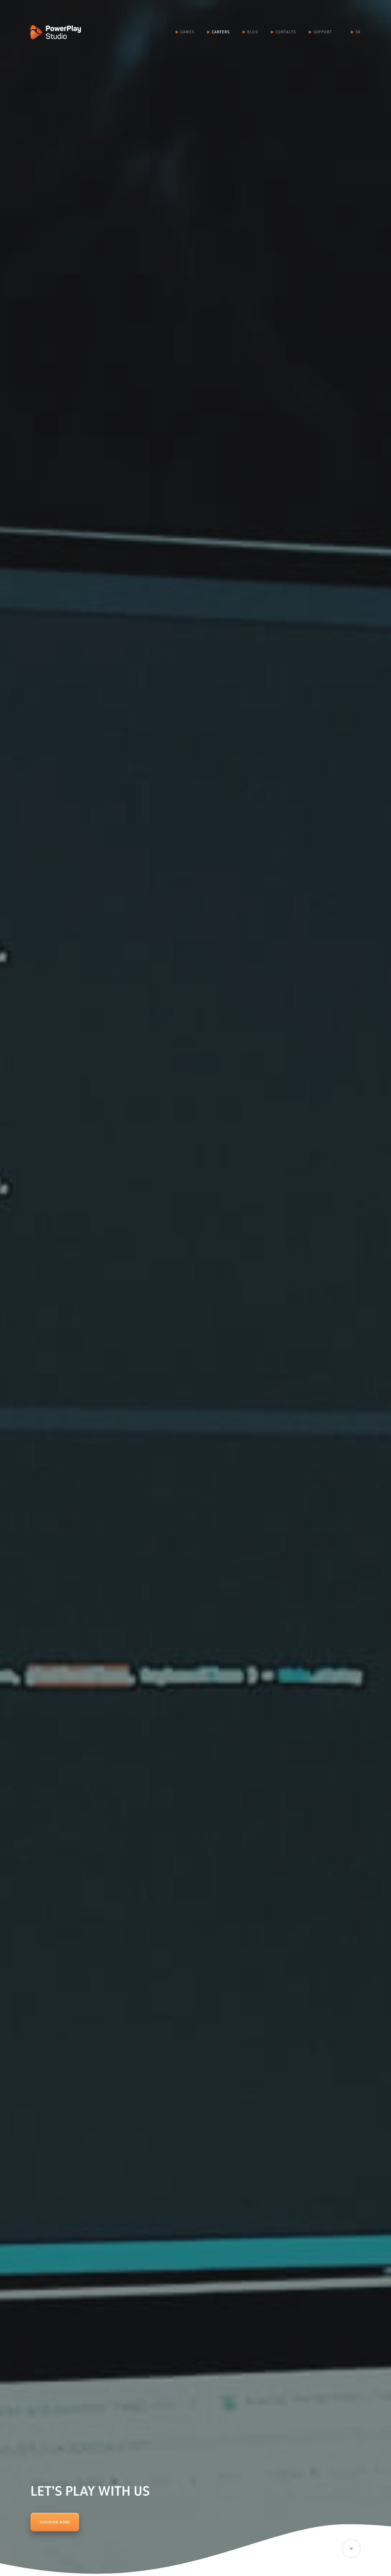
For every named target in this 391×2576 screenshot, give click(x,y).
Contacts (286, 32)
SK (358, 32)
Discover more (55, 2522)
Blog (252, 32)
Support (323, 32)
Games (187, 32)
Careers (221, 32)
